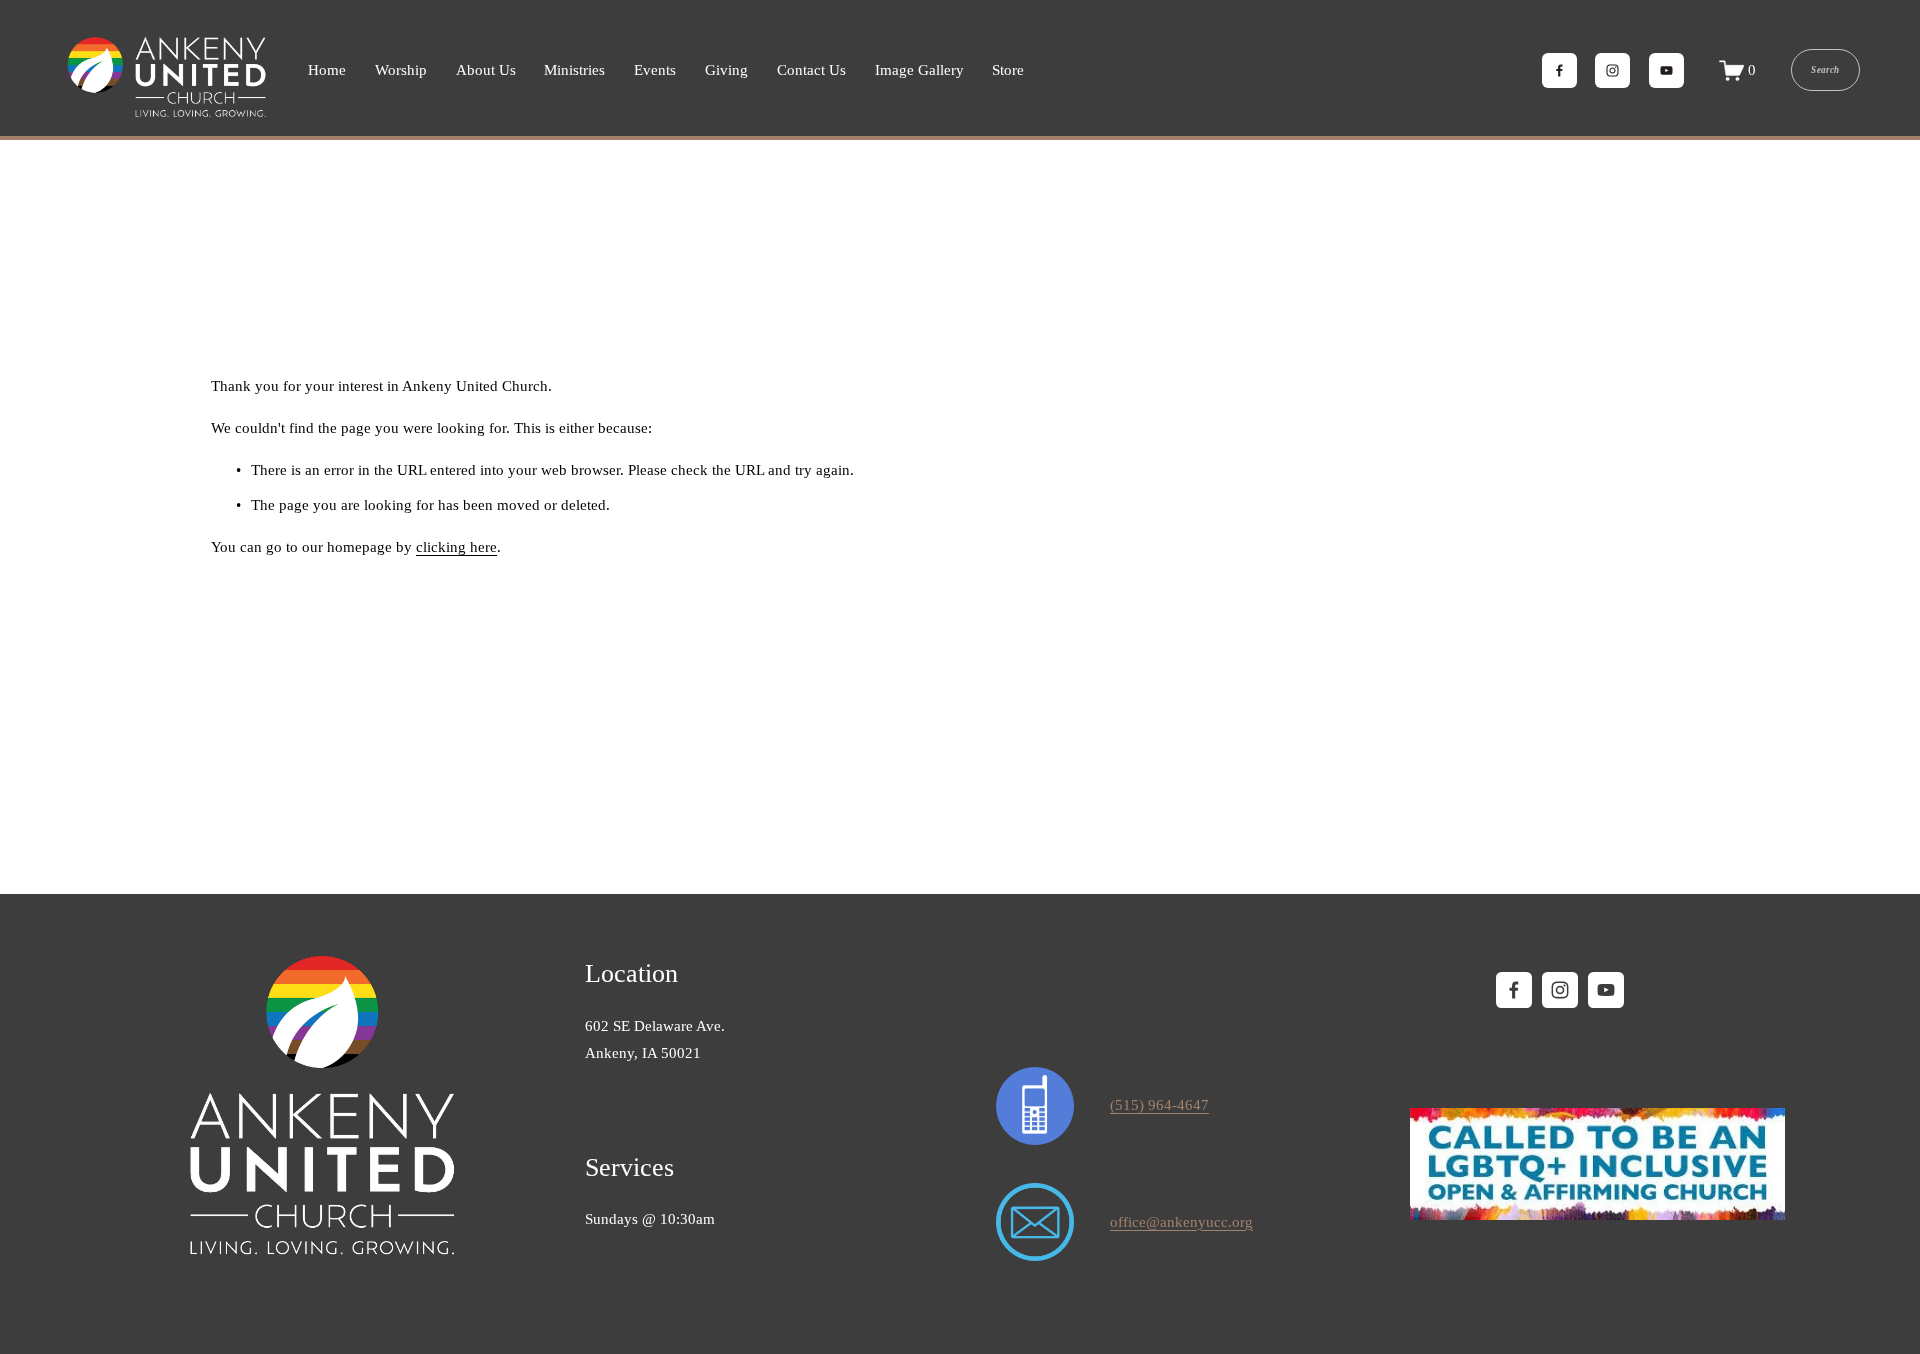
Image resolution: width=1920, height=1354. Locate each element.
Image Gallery (919, 70)
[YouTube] (1666, 70)
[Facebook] (1559, 70)
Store (1008, 70)
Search (1825, 70)
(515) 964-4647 (1159, 1105)
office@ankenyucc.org (1181, 1222)
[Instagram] (1612, 70)
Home (327, 70)
